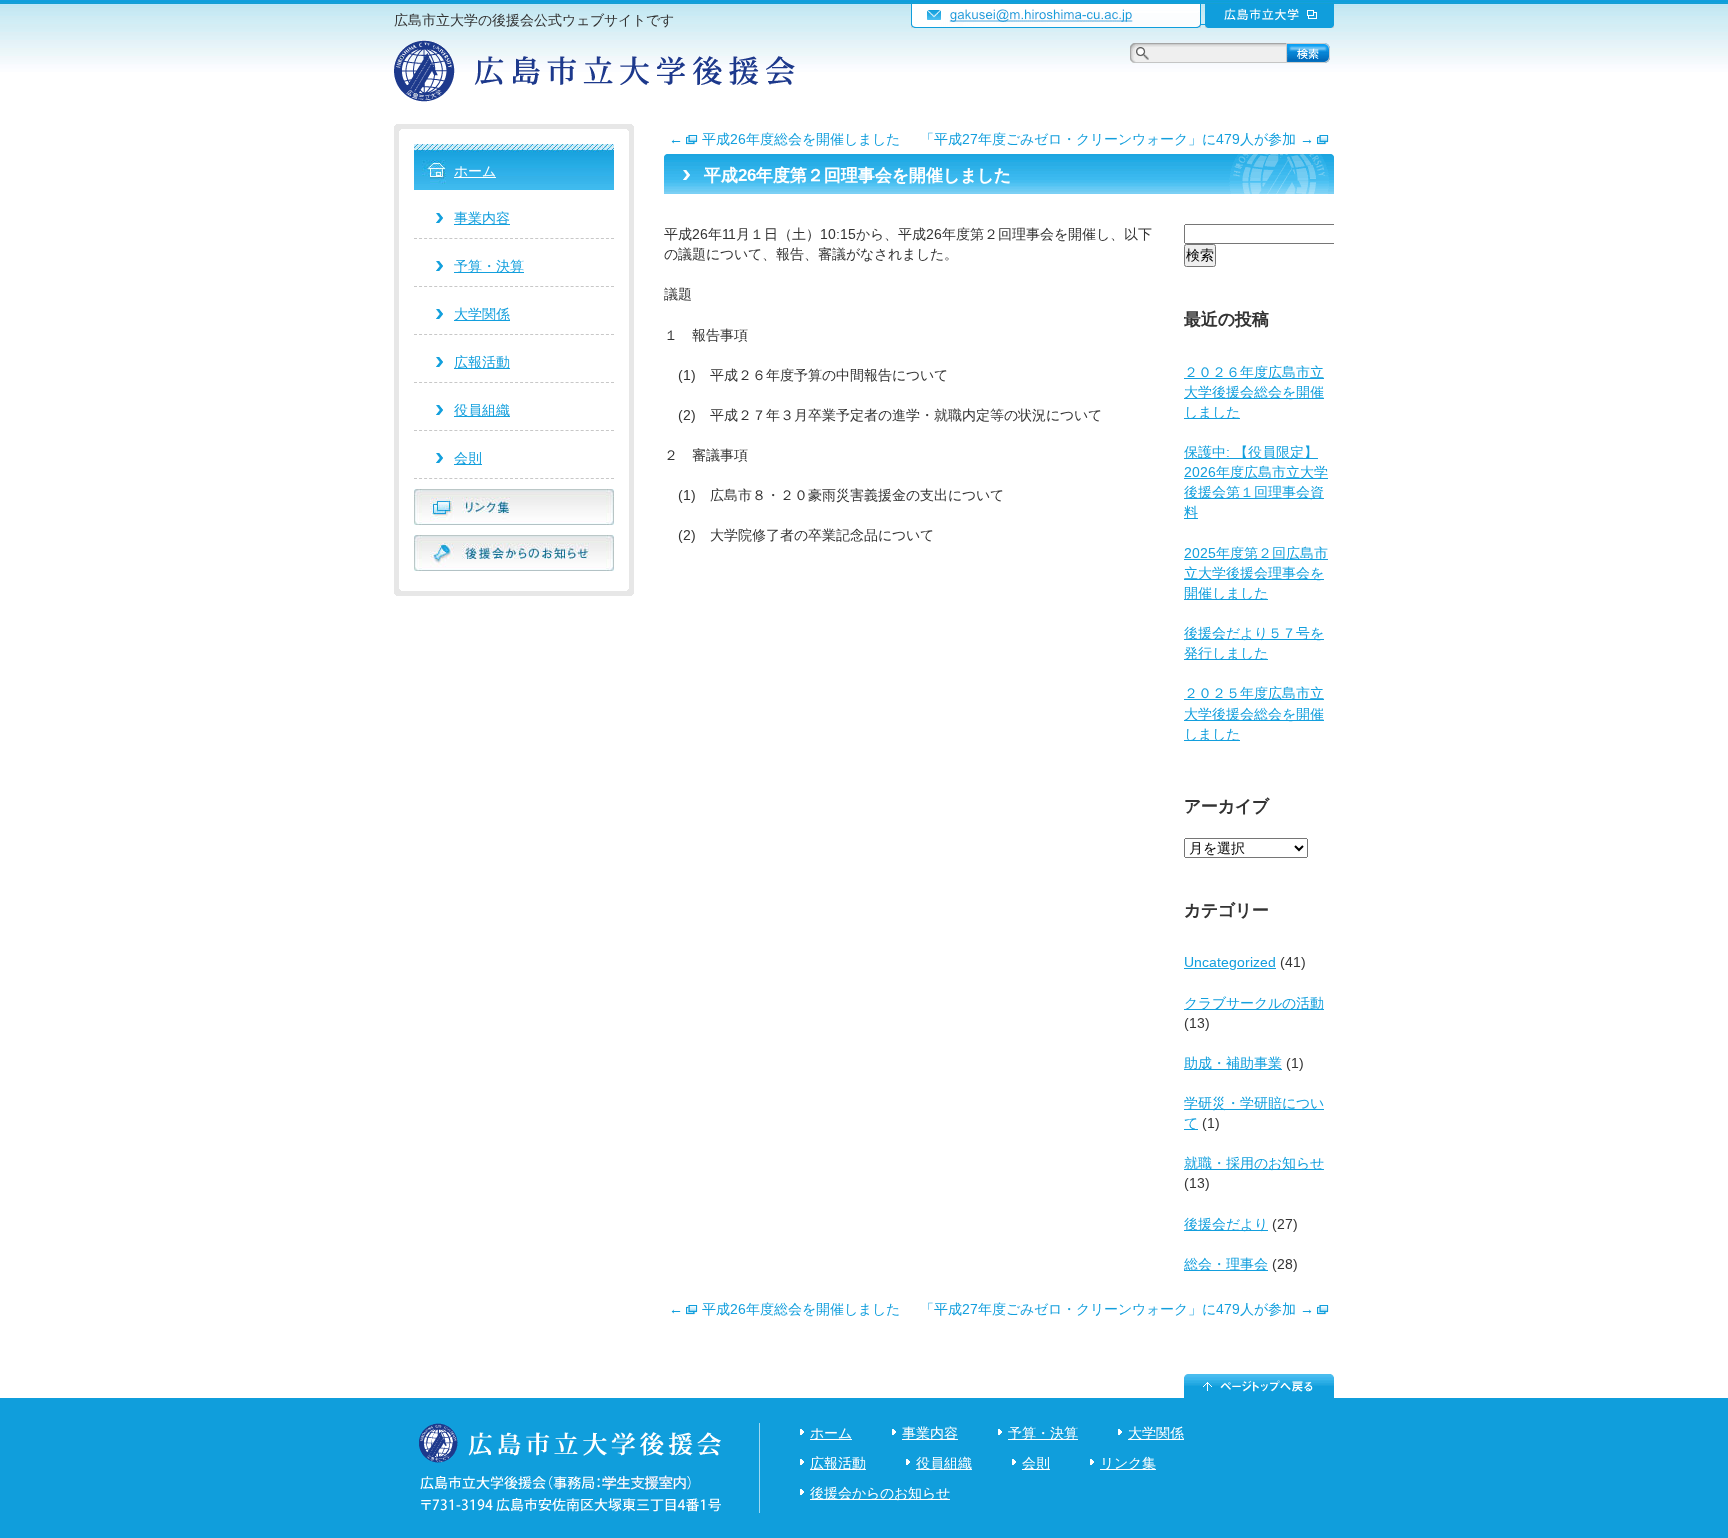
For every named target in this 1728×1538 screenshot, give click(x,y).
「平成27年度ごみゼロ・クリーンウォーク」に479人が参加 (1117, 139)
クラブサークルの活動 (1254, 1003)
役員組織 (482, 410)
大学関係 (482, 314)
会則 (468, 458)
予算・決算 (489, 266)
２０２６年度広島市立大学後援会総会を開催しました (1254, 392)
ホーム (475, 171)
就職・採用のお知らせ (1254, 1163)
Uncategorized (1230, 962)
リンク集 (1128, 1463)
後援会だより (1226, 1224)
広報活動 (482, 362)
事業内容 (482, 218)
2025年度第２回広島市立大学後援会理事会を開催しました (1256, 573)
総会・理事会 (1226, 1264)
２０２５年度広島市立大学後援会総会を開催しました (1254, 713)
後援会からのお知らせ (880, 1493)
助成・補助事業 (1233, 1063)
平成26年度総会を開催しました (784, 139)
